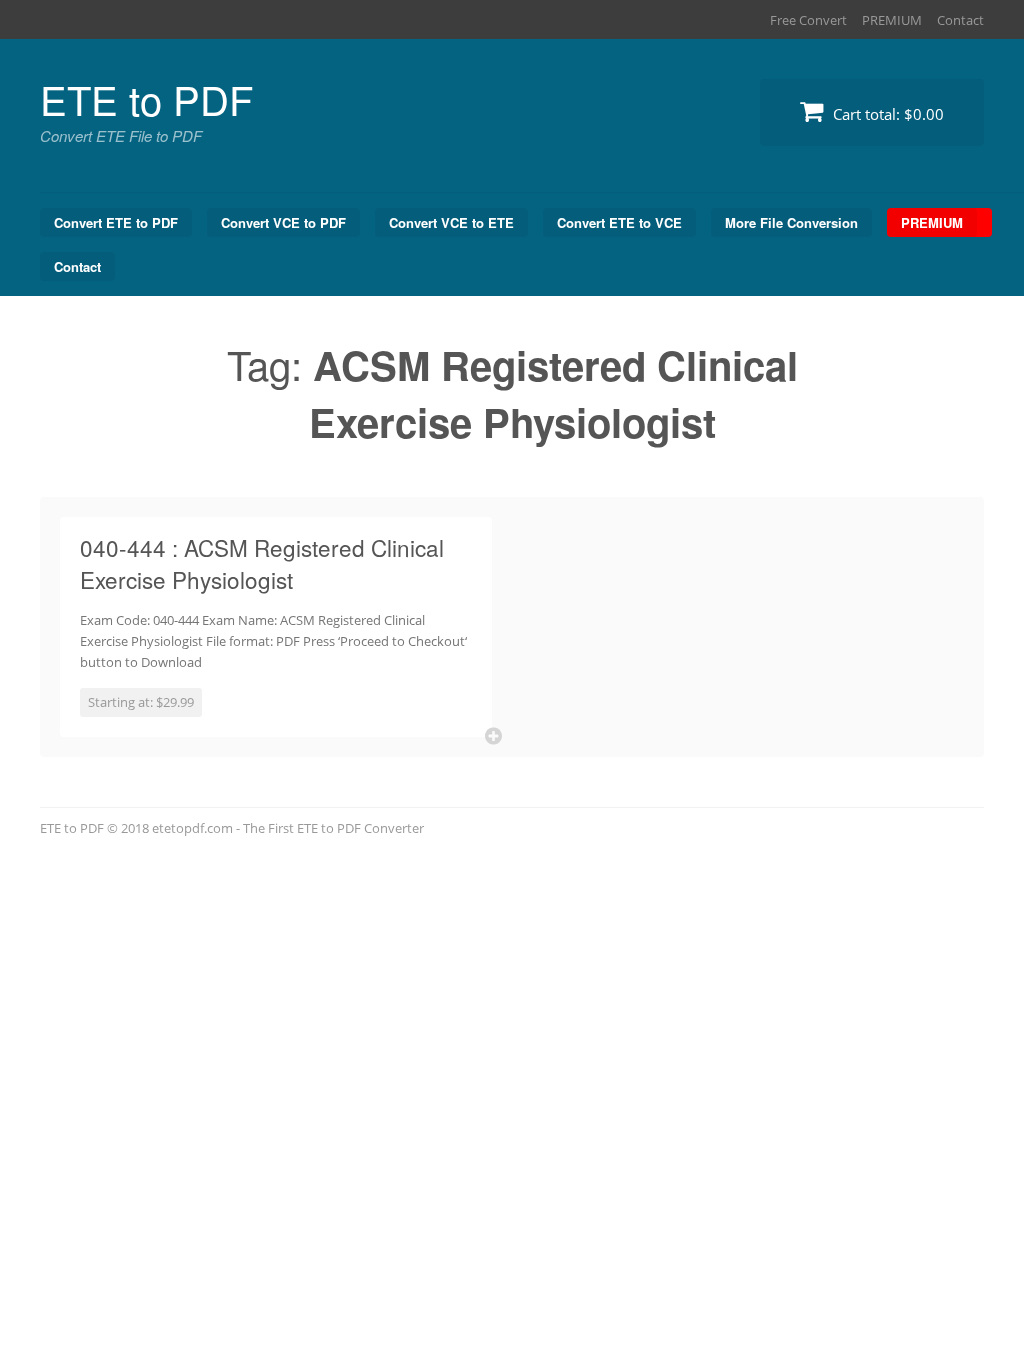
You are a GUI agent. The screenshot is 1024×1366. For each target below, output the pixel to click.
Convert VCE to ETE (451, 222)
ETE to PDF (146, 98)
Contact (960, 20)
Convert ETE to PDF (116, 222)
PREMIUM (892, 20)
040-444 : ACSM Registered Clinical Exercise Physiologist (262, 563)
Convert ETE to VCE (619, 222)
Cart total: (886, 114)
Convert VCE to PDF (283, 222)
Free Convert (808, 20)
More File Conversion (791, 222)
